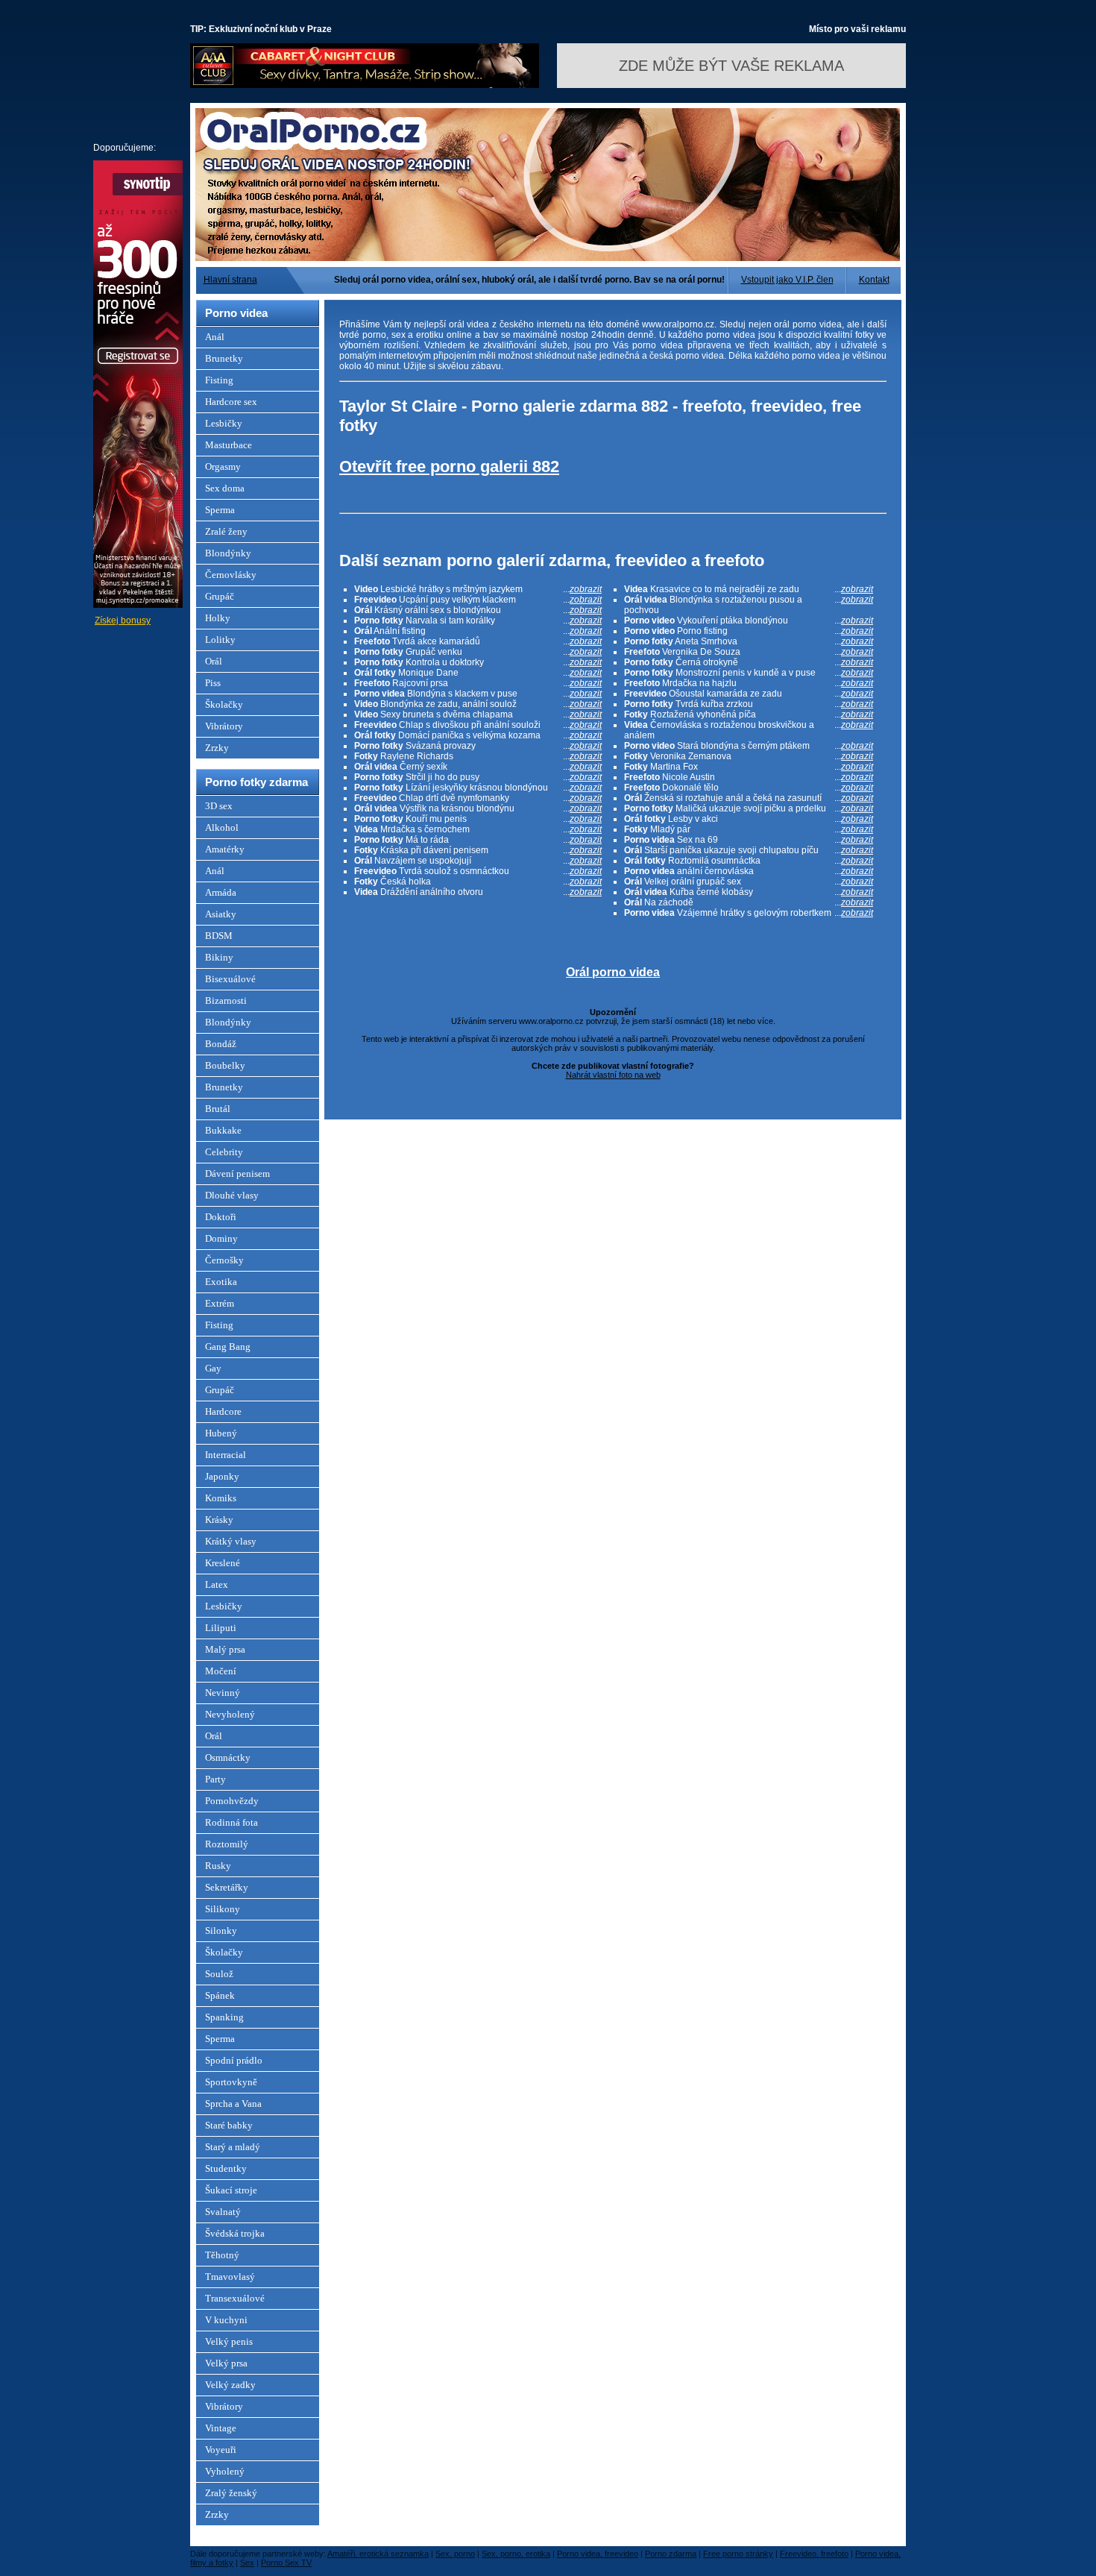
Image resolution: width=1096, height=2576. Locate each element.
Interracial (226, 1455)
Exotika (221, 1282)
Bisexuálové (230, 979)
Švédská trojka (235, 2233)
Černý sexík (478, 767)
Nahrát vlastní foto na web (613, 1075)
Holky (218, 618)
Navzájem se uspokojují (478, 861)
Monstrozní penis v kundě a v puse (749, 673)
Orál (214, 661)
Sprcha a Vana (233, 2104)
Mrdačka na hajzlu (749, 683)
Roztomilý (227, 1844)
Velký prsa (226, 2363)
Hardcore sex (231, 402)
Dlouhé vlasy (232, 1195)
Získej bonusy (123, 621)
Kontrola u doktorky (478, 662)
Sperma (220, 510)
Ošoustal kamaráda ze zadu (749, 694)
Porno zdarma (671, 2554)
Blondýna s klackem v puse (478, 694)
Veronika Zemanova (749, 756)
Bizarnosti (226, 1000)
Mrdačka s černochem (478, 829)
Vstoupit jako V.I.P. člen (787, 280)
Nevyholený (230, 1714)
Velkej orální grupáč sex (749, 882)
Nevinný (223, 1693)
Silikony (223, 1909)
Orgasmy (223, 466)
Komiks (221, 1498)
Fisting (219, 380)
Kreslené (223, 1563)
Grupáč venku (478, 652)
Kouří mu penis (478, 819)
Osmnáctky (228, 1757)
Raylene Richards (478, 756)
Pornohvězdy (232, 1801)
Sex (247, 2563)
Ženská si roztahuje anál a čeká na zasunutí (749, 798)
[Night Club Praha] (365, 85)
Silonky (221, 1931)
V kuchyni (226, 2320)
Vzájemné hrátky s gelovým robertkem (749, 913)
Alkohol (222, 827)
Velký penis (229, 2341)
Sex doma (225, 488)
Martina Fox (749, 767)
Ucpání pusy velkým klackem (478, 600)
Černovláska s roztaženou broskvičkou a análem (749, 730)
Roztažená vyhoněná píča (749, 714)
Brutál (218, 1109)
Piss (213, 683)
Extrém (220, 1303)
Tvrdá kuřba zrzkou (749, 704)
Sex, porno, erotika (516, 2554)
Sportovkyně (231, 2082)
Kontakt (874, 280)
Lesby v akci (749, 819)
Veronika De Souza (749, 652)
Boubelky (225, 1065)
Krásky (219, 1520)
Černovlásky (231, 575)
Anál (215, 337)
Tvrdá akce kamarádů (478, 641)
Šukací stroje (231, 2190)
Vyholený (225, 2471)
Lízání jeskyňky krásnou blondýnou (478, 788)
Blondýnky (228, 553)
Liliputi (221, 1628)
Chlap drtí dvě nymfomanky (478, 798)
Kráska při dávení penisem (478, 850)
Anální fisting (478, 631)
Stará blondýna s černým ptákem (749, 746)
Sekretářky (227, 1887)
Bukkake (223, 1130)
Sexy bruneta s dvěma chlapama (478, 714)
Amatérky (225, 849)
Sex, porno (455, 2554)
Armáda (221, 892)
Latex (217, 1584)
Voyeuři (221, 2450)
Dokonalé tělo (749, 788)
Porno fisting (749, 631)
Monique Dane (478, 673)
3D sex (219, 806)
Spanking (224, 2017)
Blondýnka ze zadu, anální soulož (478, 704)
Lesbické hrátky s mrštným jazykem (478, 589)
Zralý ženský (231, 2493)
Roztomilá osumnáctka (749, 861)
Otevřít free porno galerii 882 (449, 466)
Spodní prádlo (234, 2060)
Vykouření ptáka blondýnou (749, 621)
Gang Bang (228, 1347)
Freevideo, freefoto (814, 2554)
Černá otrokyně (749, 662)
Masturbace (229, 445)
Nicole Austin (749, 777)
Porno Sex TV (286, 2563)
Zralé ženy (226, 531)
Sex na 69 (749, 840)
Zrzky (217, 748)
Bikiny (219, 957)
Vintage (221, 2428)
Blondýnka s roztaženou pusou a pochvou (749, 605)
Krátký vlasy (231, 1541)
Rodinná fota (232, 1822)
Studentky (226, 2168)
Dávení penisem (237, 1174)
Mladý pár (749, 829)
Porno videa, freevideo (598, 2554)
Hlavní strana (230, 280)
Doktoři (221, 1217)
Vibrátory (224, 726)
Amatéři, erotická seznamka (378, 2554)
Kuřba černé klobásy (749, 892)
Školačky (224, 704)
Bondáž (221, 1044)
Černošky (224, 1260)
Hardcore (223, 1411)
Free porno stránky (738, 2554)
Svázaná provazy (478, 746)
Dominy (221, 1238)
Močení (221, 1671)
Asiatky (221, 914)
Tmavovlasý (230, 2277)
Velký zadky (230, 2385)
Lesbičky (224, 423)
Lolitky (220, 640)
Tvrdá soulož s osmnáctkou (478, 871)
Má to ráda (478, 840)
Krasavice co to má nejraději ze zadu (749, 589)
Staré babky (229, 2125)
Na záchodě (749, 902)
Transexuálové (235, 2298)
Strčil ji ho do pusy (478, 777)
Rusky (218, 1866)
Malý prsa (225, 1649)
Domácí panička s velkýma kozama (478, 735)
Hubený (221, 1433)
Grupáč (220, 596)
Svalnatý (223, 2212)
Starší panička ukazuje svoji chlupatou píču (749, 850)
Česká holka (478, 882)
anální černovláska (749, 871)
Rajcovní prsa (478, 683)
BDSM (219, 936)
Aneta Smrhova (749, 641)
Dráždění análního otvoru (478, 892)
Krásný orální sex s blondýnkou (478, 610)
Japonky (222, 1476)
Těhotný (222, 2255)
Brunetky (224, 358)
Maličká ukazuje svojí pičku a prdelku (749, 808)
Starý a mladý (233, 2147)
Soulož (219, 1974)
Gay (213, 1368)
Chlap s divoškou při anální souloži (478, 725)
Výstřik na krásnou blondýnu (478, 808)
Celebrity (224, 1152)
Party (215, 1779)
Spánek (220, 1995)
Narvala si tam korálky (478, 621)
